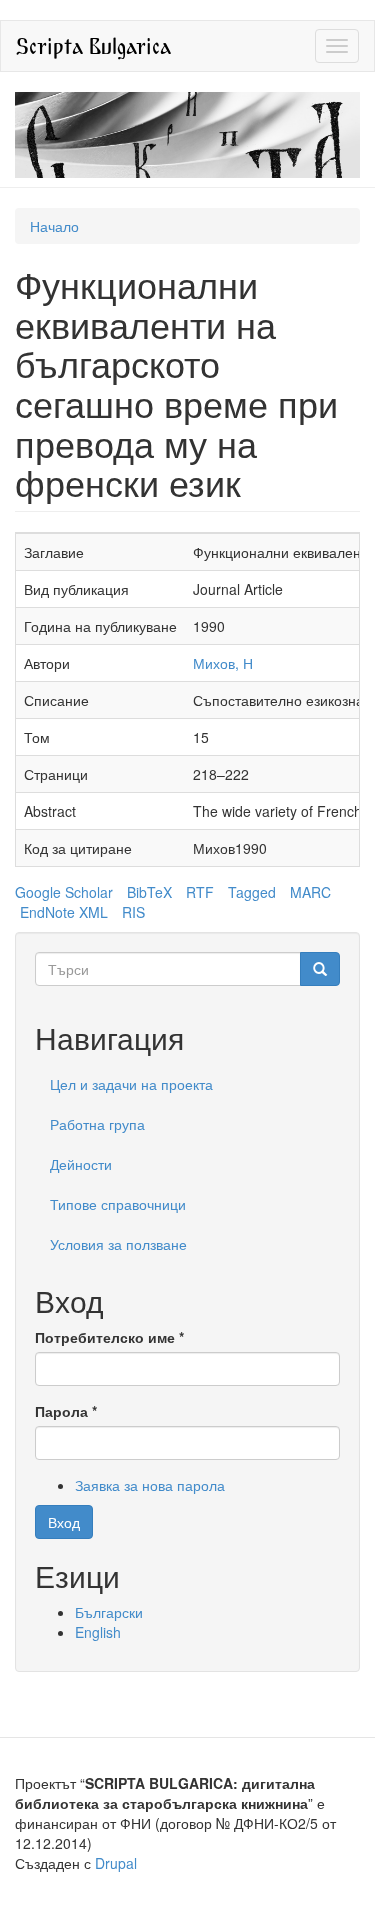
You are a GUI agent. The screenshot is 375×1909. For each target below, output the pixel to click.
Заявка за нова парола (150, 1485)
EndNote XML (64, 912)
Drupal (116, 1863)
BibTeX (149, 892)
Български (109, 1612)
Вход (64, 1522)
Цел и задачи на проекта (131, 1084)
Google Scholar (64, 892)
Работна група (97, 1124)
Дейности (81, 1164)
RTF (200, 892)
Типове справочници (118, 1204)
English (98, 1632)
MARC (310, 892)
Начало (54, 226)
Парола (66, 1411)
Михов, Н (223, 663)
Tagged (252, 892)
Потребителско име (109, 1337)
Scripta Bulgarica (93, 45)
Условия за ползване (118, 1244)
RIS (133, 912)
